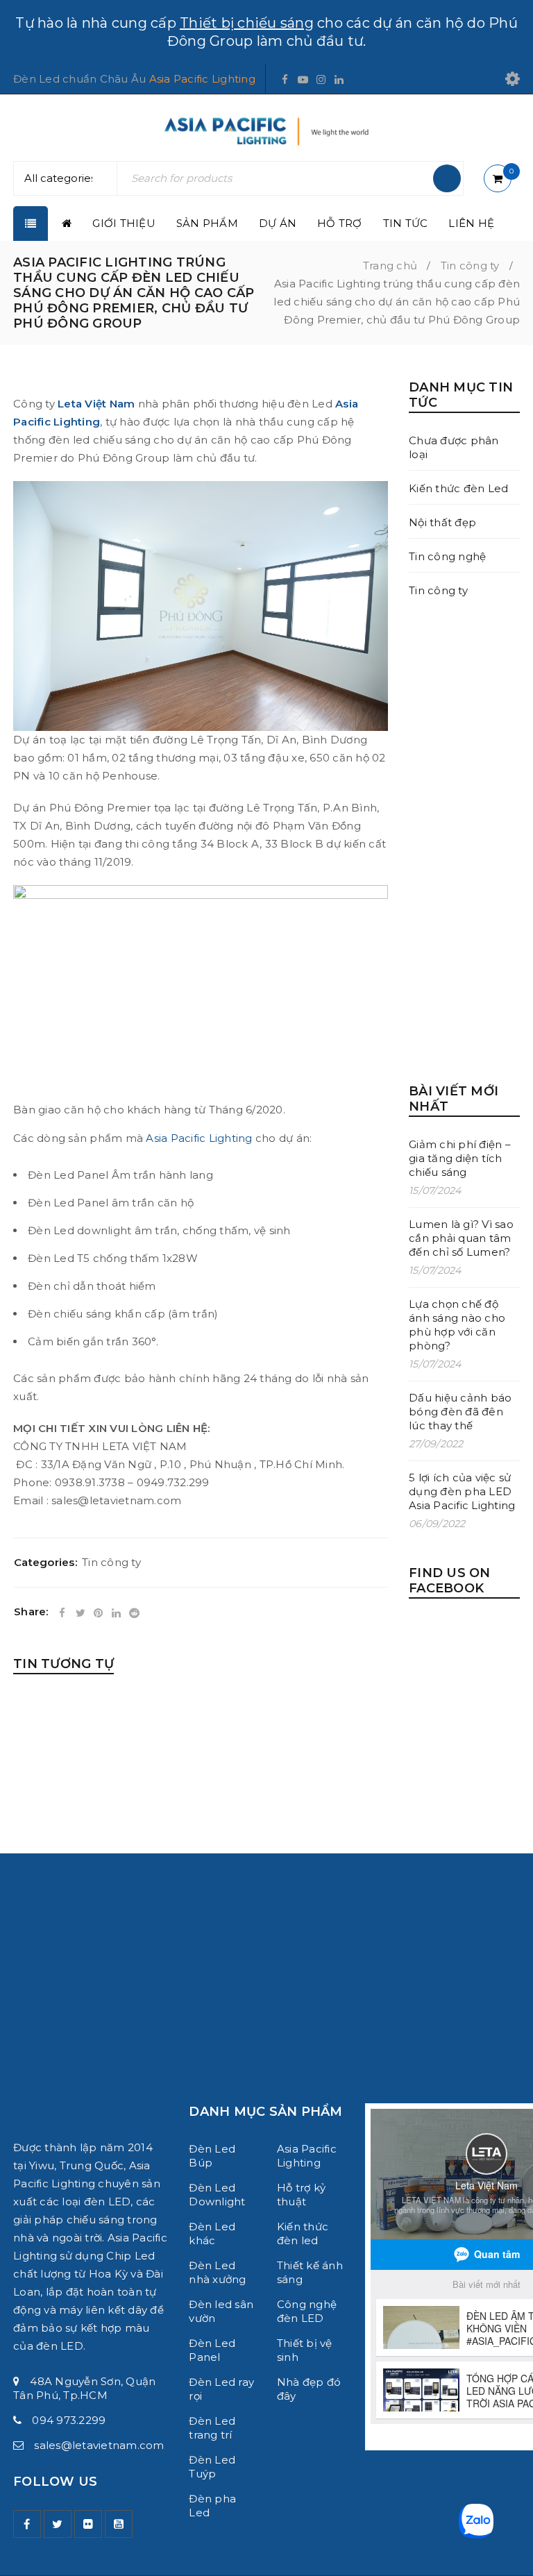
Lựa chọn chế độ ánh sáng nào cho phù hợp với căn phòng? (457, 1325)
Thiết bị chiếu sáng (247, 23)
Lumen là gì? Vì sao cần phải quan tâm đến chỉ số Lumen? (461, 1238)
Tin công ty (470, 266)
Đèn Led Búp (212, 2156)
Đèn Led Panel (212, 2350)
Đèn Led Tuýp (212, 2467)
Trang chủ (390, 266)
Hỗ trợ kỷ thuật (301, 2195)
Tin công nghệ (447, 556)
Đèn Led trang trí (212, 2428)
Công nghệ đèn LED (307, 2311)
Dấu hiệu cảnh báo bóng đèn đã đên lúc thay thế (460, 1412)
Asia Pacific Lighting (202, 79)
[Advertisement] (464, 841)
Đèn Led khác (212, 2233)
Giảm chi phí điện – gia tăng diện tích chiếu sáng (460, 1158)
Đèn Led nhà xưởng (217, 2272)
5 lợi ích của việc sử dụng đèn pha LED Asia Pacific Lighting (462, 1491)
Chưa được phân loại (454, 447)
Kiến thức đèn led (303, 2233)
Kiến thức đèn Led (458, 488)
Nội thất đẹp (442, 522)
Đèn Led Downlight (217, 2195)
